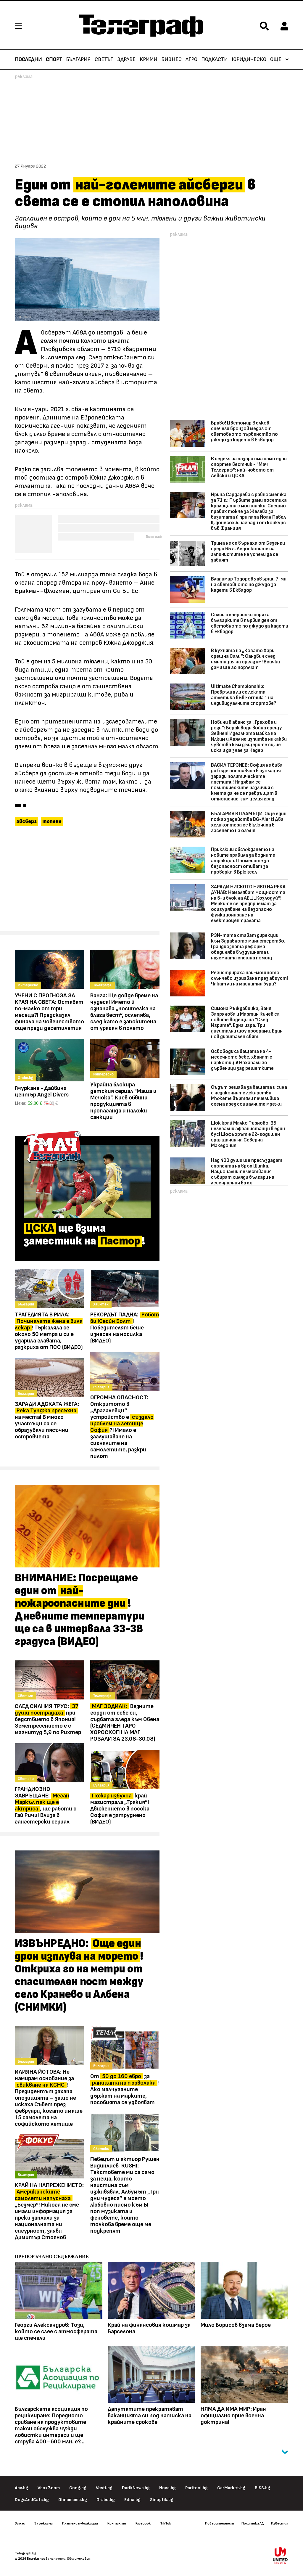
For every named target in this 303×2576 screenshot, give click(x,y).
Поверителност (220, 2523)
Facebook (143, 2523)
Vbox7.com (49, 2488)
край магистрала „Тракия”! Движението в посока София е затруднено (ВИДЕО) (120, 1809)
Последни (28, 60)
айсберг (26, 821)
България (78, 60)
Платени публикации (80, 2523)
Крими (149, 60)
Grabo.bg (106, 2500)
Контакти (117, 2523)
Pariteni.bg (196, 2488)
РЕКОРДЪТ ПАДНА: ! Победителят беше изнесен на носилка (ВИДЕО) (125, 1328)
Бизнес (171, 60)
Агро (191, 60)
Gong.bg (78, 2488)
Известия (280, 2523)
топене (52, 821)
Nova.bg (167, 2488)
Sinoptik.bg (162, 2500)
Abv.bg (21, 2488)
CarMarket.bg (231, 2488)
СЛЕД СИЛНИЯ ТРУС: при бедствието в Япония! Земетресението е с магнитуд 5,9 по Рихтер (48, 1719)
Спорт (54, 60)
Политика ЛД (253, 2523)
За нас (20, 2523)
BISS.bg (262, 2488)
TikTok (166, 2523)
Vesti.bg (104, 2488)
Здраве (126, 60)
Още (276, 60)
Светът (104, 60)
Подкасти (215, 60)
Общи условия (79, 2559)
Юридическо (249, 60)
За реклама (43, 2523)
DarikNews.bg (136, 2488)
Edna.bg (132, 2500)
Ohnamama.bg (73, 2500)
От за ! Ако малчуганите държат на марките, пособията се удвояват (125, 2089)
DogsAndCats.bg (32, 2500)
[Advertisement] (87, 882)
